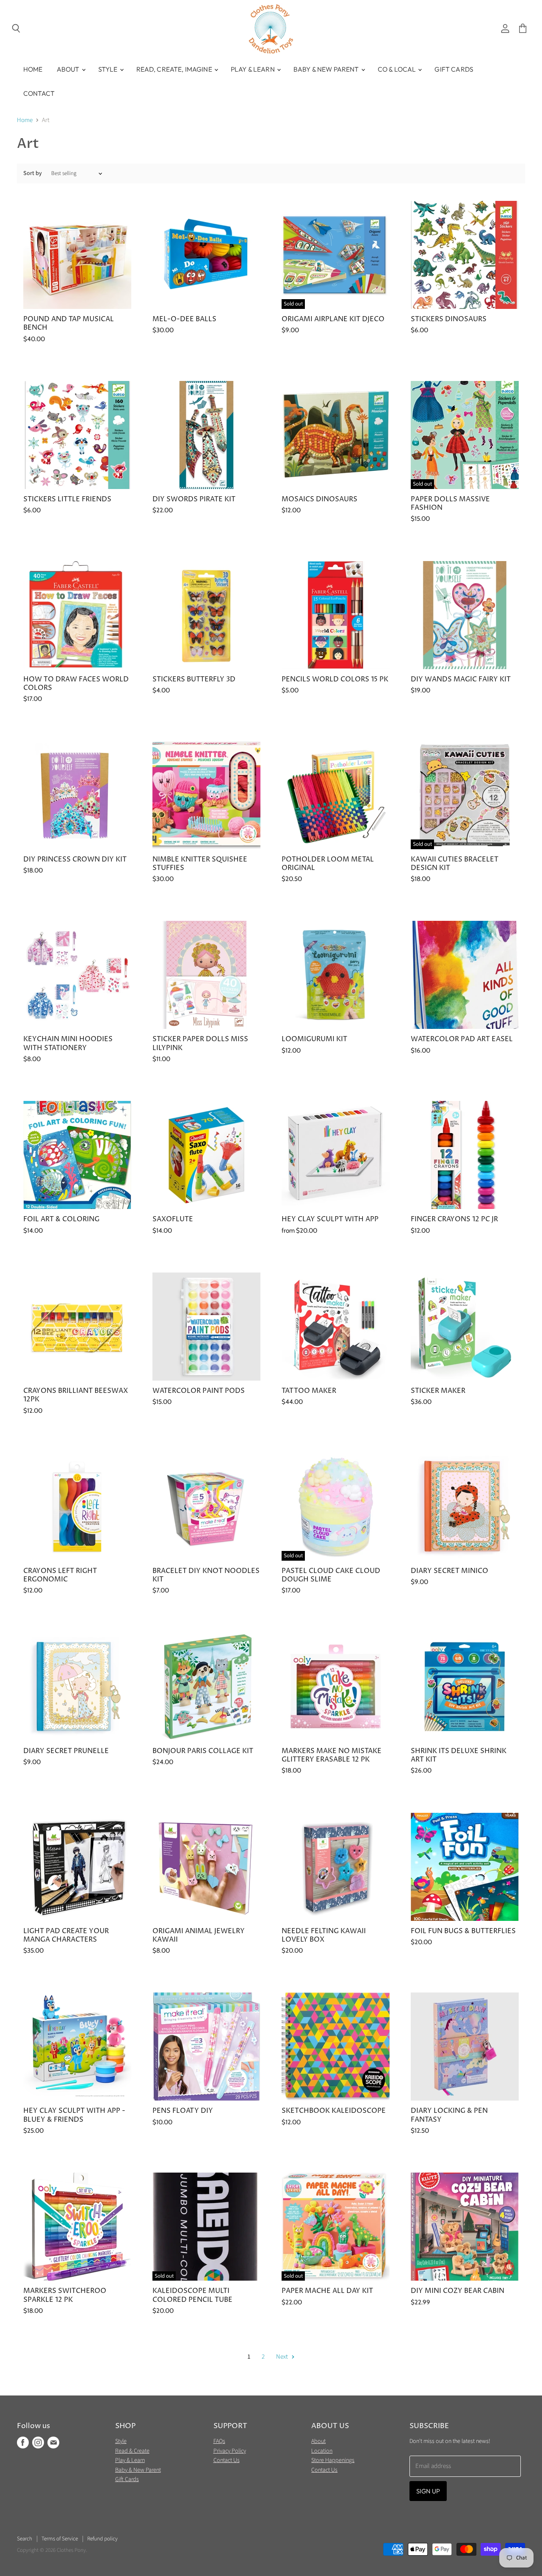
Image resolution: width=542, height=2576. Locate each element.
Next (283, 2357)
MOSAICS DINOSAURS (319, 499)
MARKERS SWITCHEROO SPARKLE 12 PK (65, 2295)
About (69, 69)
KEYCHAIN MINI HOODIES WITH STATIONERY (68, 1043)
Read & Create (132, 2451)
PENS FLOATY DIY (183, 2111)
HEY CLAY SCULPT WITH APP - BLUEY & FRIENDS (74, 2115)
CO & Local (398, 69)
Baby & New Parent (327, 69)
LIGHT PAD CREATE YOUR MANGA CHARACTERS (66, 1935)
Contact (39, 93)
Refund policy (102, 2539)
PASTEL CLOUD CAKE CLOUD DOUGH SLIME (331, 1575)
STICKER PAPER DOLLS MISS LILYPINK (200, 1043)
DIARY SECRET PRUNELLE (66, 1751)
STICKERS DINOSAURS (449, 319)
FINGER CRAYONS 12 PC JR (454, 1219)
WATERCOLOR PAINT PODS (199, 1391)
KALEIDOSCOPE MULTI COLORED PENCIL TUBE (192, 2295)
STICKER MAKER (438, 1391)
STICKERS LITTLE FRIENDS (67, 499)
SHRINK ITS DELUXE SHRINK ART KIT (459, 1755)
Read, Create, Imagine (175, 69)
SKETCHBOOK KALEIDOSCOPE (334, 2111)
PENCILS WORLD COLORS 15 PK (335, 679)
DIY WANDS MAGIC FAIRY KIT (461, 679)
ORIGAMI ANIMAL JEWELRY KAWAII (199, 1935)
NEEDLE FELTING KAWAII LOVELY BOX (324, 1935)
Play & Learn (253, 69)
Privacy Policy (230, 2451)
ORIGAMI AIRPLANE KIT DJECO (333, 319)
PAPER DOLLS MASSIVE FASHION (450, 504)
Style (109, 69)
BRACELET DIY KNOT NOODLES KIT (206, 1575)
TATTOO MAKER (309, 1391)
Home (33, 69)
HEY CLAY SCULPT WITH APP (330, 1219)
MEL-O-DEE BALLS (184, 319)
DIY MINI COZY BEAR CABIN (458, 2291)
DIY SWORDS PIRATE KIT (194, 499)
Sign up (428, 2491)
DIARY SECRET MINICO (449, 1571)
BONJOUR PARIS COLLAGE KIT (203, 1751)
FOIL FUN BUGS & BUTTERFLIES (463, 1931)
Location (322, 2451)
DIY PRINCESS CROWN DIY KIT (75, 860)
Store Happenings (333, 2460)
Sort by (33, 173)
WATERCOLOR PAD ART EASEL (462, 1039)
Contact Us (227, 2460)
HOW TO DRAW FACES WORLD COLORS (76, 684)
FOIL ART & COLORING (61, 1219)
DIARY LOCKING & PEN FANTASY (449, 2115)
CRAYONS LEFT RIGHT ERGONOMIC (60, 1575)
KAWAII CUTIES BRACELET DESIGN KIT (455, 864)
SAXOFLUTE (173, 1219)
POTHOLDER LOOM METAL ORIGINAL (328, 864)
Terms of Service (60, 2539)
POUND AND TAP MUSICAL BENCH (69, 324)
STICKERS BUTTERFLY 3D (194, 679)
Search (25, 2539)
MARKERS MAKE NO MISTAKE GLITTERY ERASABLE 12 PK (332, 1755)
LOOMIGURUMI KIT (314, 1039)
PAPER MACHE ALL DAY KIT (327, 2291)
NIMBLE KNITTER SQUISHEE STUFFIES (200, 864)
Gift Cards (454, 69)
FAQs (219, 2441)
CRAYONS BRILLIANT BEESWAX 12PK (76, 1395)
